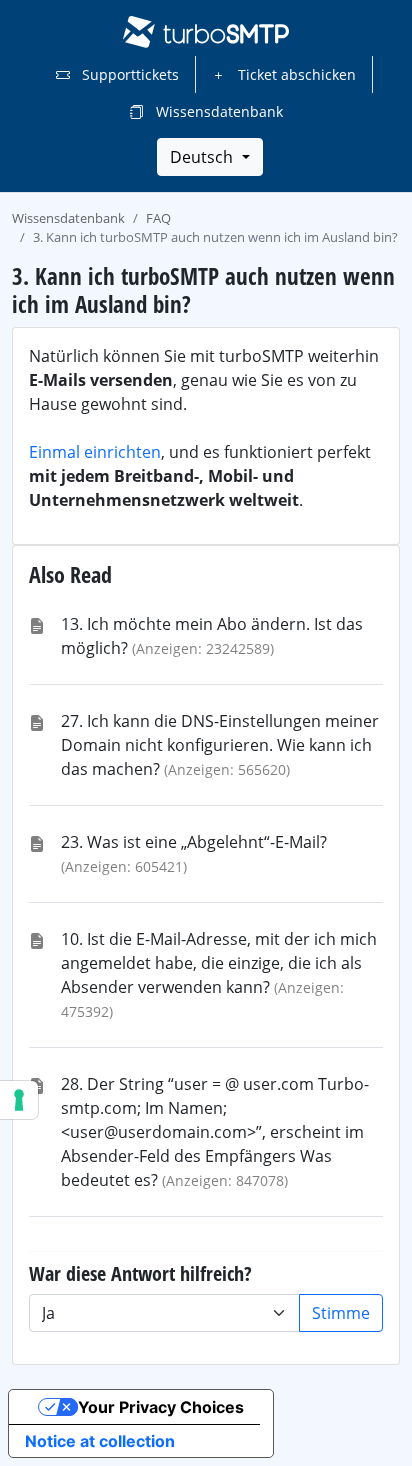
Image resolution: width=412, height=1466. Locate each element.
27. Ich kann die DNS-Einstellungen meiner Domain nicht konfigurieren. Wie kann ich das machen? (220, 745)
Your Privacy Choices (161, 1407)
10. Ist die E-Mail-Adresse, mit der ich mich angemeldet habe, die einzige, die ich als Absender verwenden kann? (219, 963)
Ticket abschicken (295, 74)
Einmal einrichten (95, 452)
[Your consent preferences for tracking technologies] (19, 1100)
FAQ (158, 218)
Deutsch (203, 157)
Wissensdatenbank (217, 111)
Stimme (341, 1313)
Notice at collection (100, 1441)
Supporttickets (128, 74)
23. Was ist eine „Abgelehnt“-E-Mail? (194, 842)
